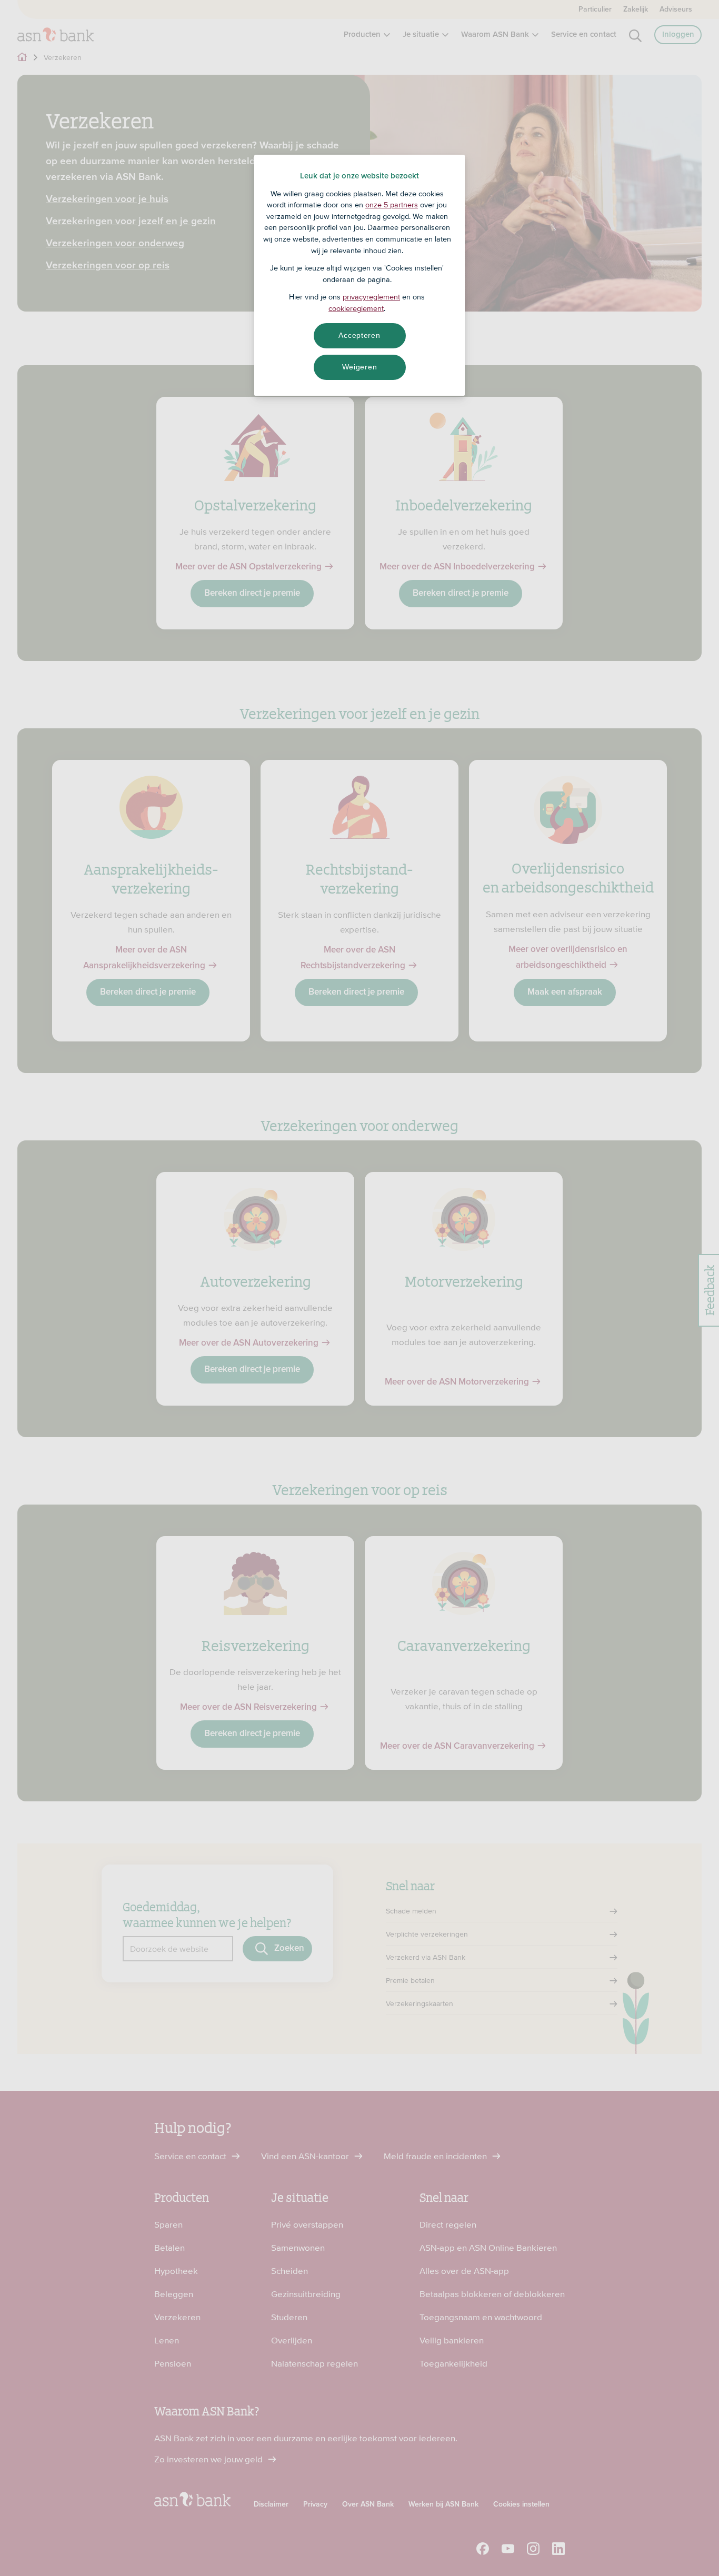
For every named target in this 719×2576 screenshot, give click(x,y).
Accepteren (359, 335)
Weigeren (360, 367)
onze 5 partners (392, 205)
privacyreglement (371, 297)
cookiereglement (356, 308)
